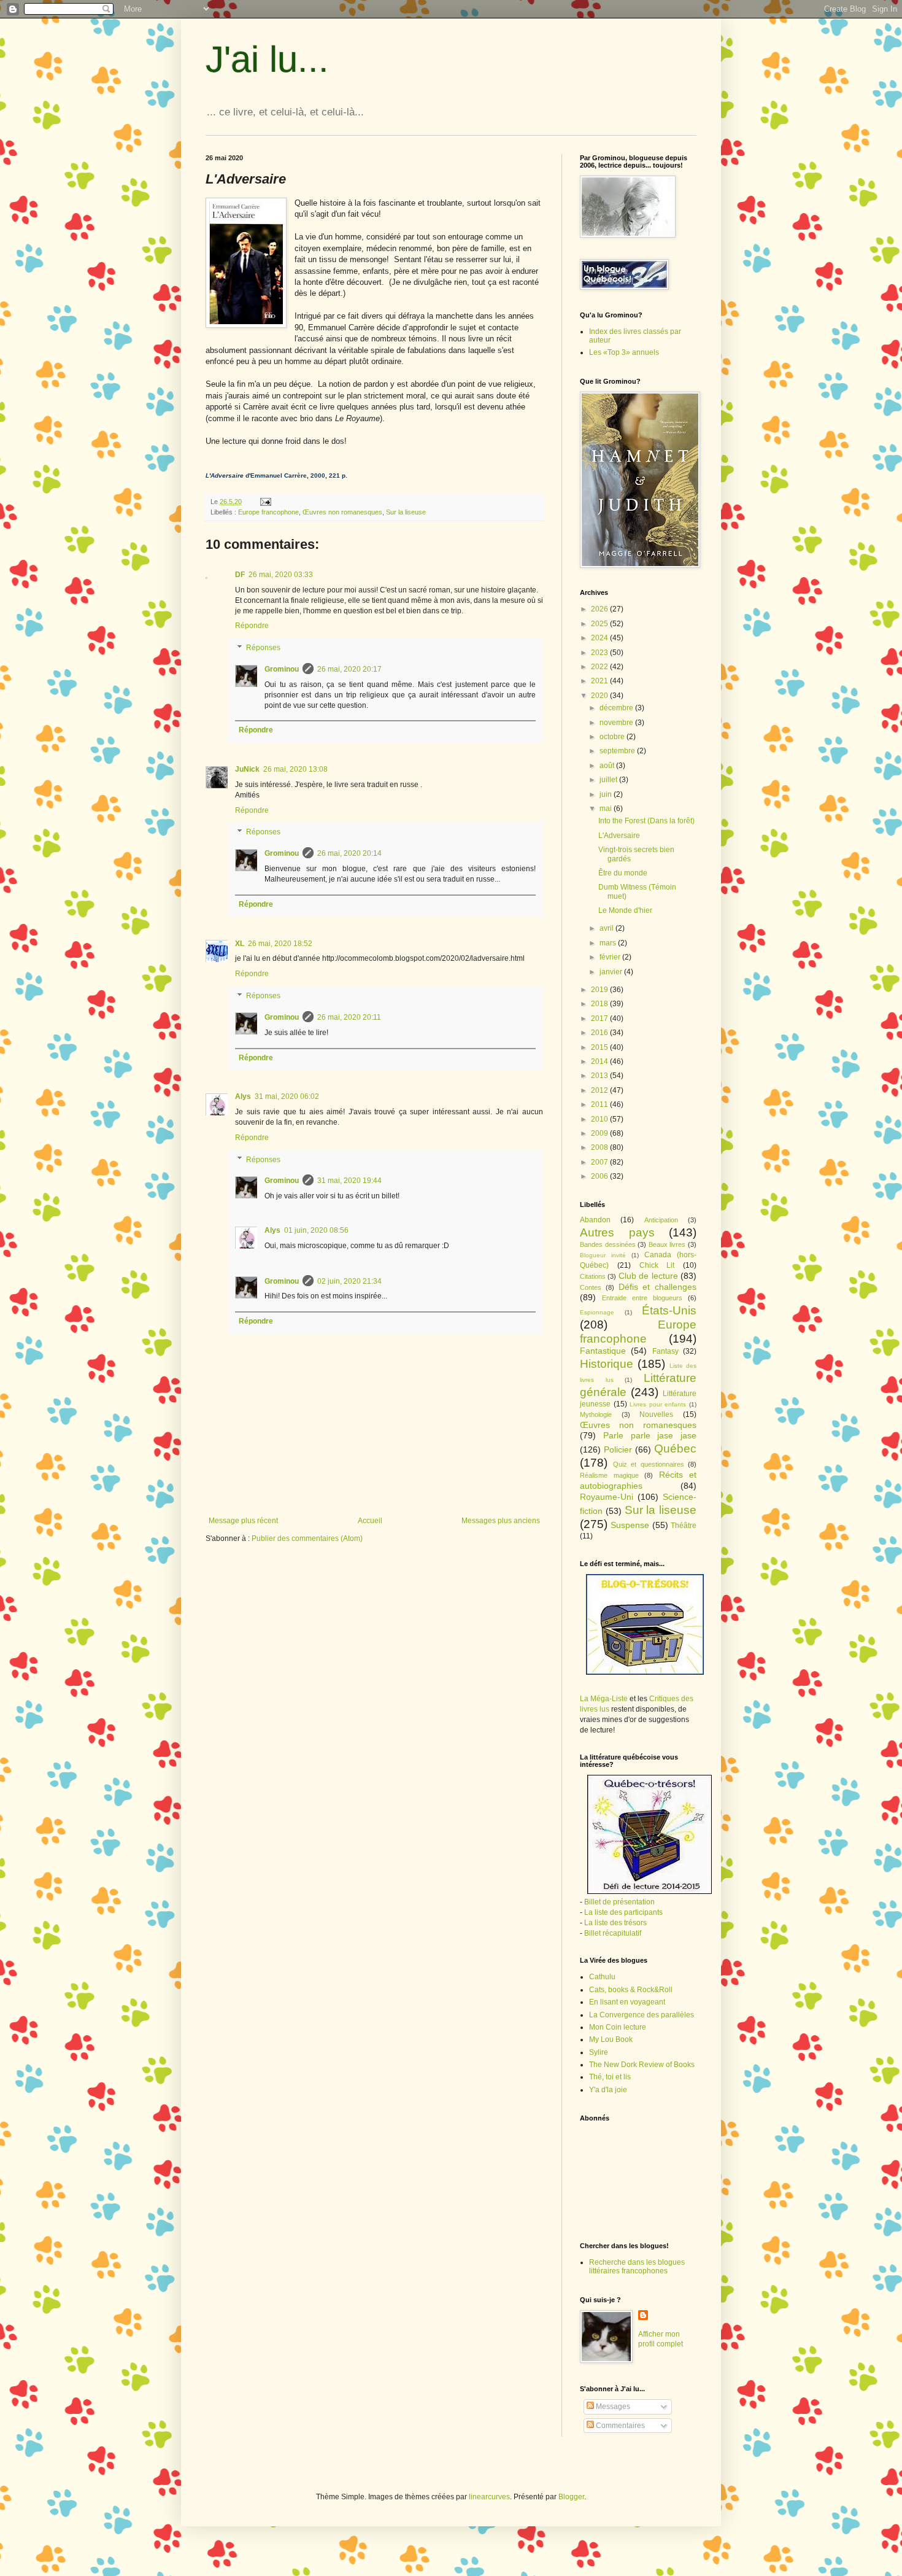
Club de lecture (648, 1276)
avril (607, 928)
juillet (609, 780)
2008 (600, 1147)
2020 (600, 696)
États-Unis (669, 1310)
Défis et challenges (658, 1287)
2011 (600, 1104)
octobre (613, 737)
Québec (675, 1449)
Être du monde (623, 873)
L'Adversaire (619, 836)
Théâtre (684, 1526)
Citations (593, 1276)
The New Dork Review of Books (642, 2065)
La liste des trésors (615, 1923)
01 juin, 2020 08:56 (316, 1230)
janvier (612, 972)
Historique (607, 1364)
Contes (591, 1287)
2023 (600, 653)
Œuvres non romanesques (342, 512)
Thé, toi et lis (610, 2077)
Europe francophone (268, 512)
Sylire (599, 2052)
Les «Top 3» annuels (624, 352)
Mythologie (596, 1414)
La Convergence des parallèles (642, 2015)
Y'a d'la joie (608, 2090)
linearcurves (489, 2497)
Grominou (282, 669)
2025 (600, 624)
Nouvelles (656, 1414)
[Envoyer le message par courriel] (265, 502)
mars (609, 943)
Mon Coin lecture (618, 2027)
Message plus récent (243, 1521)
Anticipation (661, 1220)
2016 (600, 1033)
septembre (618, 751)
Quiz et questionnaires (649, 1464)
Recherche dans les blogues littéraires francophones (637, 2267)
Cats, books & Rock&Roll (631, 1990)
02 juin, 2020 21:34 (349, 1281)
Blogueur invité (603, 1255)
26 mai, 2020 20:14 (349, 853)
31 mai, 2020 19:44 (349, 1181)
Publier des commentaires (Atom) (307, 1538)
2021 (600, 681)
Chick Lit (657, 1265)
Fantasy (665, 1351)
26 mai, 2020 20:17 (349, 669)
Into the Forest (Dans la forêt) (646, 821)
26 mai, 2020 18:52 (280, 944)
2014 (600, 1061)
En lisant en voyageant (627, 2002)
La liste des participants (623, 1912)
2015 (600, 1047)
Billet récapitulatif (613, 1933)
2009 (600, 1133)
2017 (600, 1018)
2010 (600, 1119)
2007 (600, 1162)
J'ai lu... (267, 59)
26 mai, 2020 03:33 (281, 575)
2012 (600, 1090)
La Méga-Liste (604, 1699)
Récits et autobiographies (638, 1480)
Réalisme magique (609, 1475)
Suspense (630, 1525)
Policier (618, 1449)
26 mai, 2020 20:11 (349, 1017)
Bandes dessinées (608, 1244)
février (611, 957)
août (608, 766)
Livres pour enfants (658, 1404)
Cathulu (602, 1977)
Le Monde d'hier (625, 910)
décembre (617, 708)
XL (240, 944)
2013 (600, 1076)
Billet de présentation (619, 1902)
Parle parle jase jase (650, 1435)
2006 (600, 1176)
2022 (600, 667)
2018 (600, 1004)
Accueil (370, 1521)
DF (240, 575)
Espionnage (597, 1312)
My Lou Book (611, 2039)
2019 (600, 990)
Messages (612, 2407)
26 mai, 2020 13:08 (295, 769)
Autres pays (617, 1232)
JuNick (247, 769)
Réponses (263, 648)
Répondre (252, 626)
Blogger (571, 2497)
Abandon (595, 1220)
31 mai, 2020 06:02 (287, 1096)
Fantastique (603, 1351)
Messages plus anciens (501, 1521)
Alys (243, 1096)
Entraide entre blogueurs (642, 1298)
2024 (600, 638)
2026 (600, 609)
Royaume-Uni (607, 1497)
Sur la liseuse (406, 512)
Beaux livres (667, 1244)
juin (607, 794)
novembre (617, 723)
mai (607, 809)
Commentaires (619, 2426)
